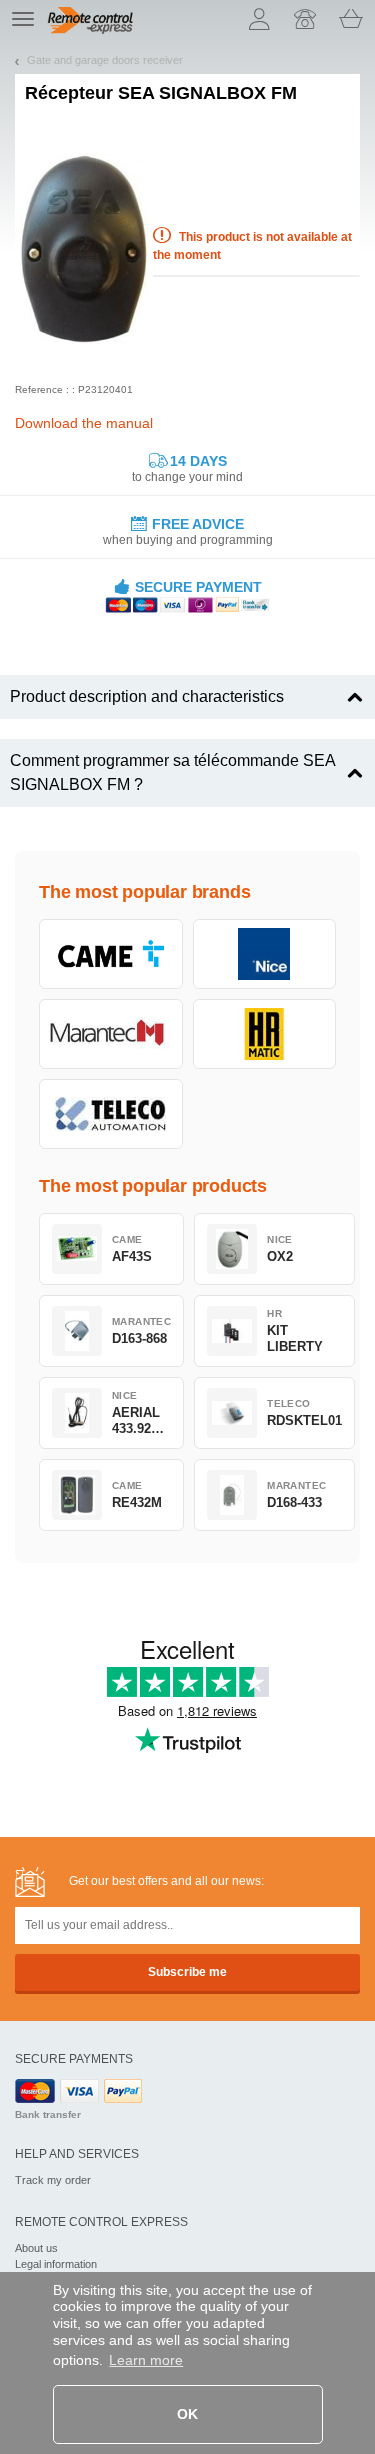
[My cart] (351, 19)
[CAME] (111, 954)
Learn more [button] (146, 2360)
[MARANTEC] (111, 1034)
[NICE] (265, 954)
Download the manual (84, 423)
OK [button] (187, 2414)
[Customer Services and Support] (305, 19)
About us (36, 2248)
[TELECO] (111, 1114)
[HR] (265, 1034)
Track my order (53, 2180)
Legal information (56, 2264)
